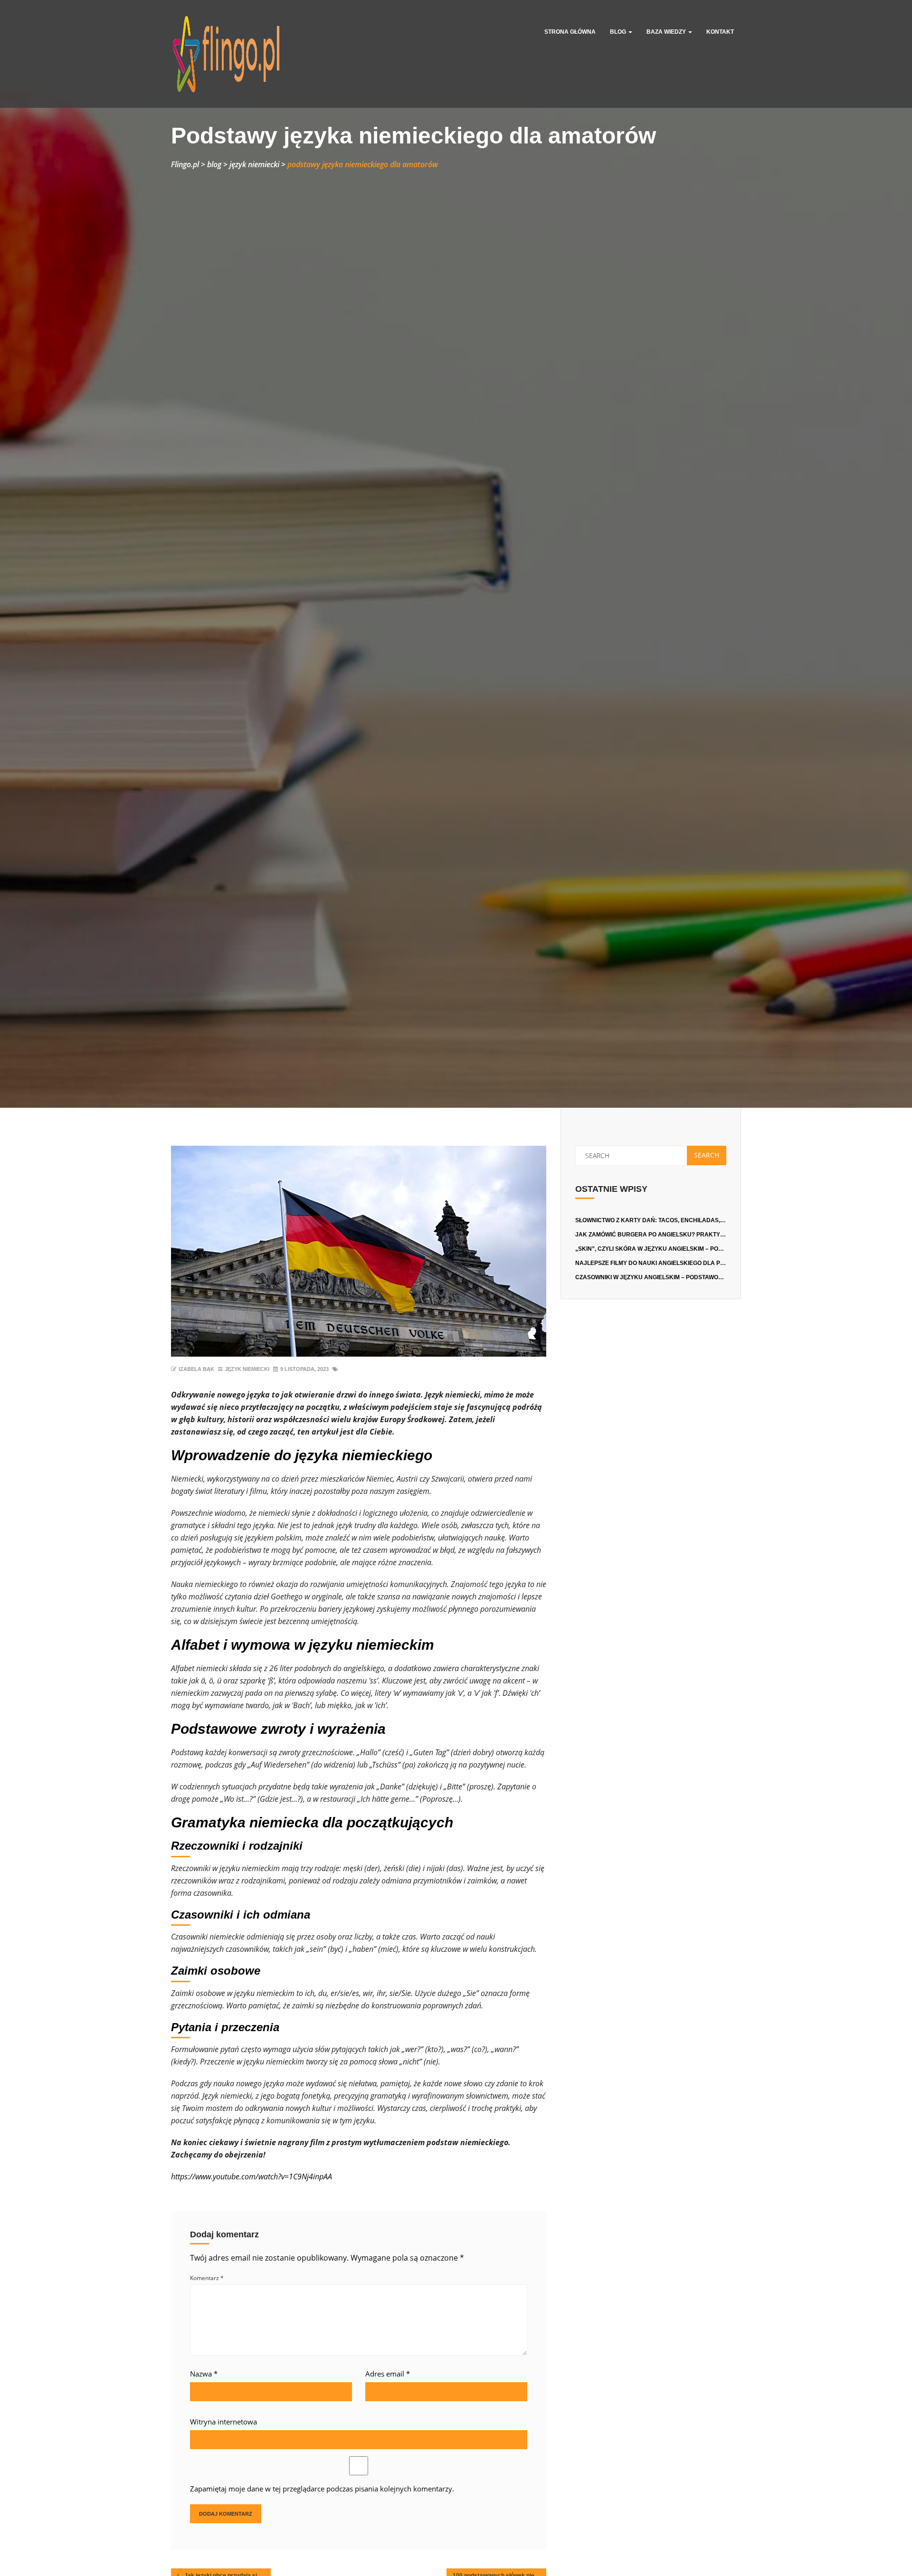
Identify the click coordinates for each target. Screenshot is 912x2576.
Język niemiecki (247, 1369)
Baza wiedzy (667, 32)
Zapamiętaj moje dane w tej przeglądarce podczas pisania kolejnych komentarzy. (322, 2489)
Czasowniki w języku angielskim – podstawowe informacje (671, 1277)
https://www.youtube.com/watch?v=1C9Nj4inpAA (252, 2177)
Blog (619, 32)
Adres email (388, 2374)
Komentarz (207, 2278)
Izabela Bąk (196, 1369)
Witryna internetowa (223, 2422)
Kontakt (720, 32)
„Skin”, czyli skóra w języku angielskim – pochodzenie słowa (674, 1249)
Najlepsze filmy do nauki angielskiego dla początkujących (674, 1263)
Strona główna (570, 32)
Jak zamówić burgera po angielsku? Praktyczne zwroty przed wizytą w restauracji (715, 1235)
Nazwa (204, 2374)
